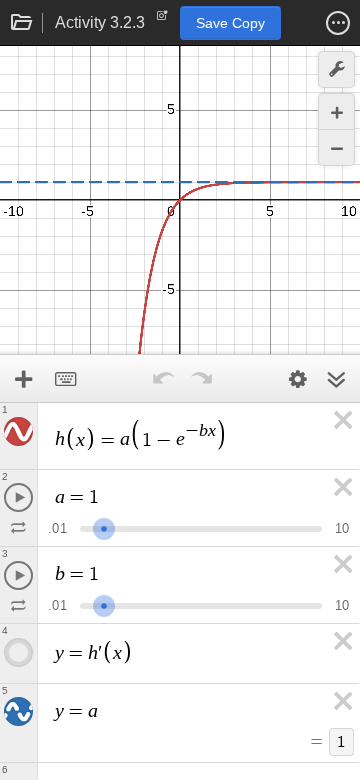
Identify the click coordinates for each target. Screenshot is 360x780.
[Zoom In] (336, 111)
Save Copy (230, 23)
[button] (338, 23)
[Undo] (163, 379)
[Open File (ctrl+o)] (22, 23)
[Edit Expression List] (298, 379)
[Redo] (201, 379)
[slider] (104, 526)
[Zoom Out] (336, 147)
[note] (162, 20)
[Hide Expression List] (336, 379)
